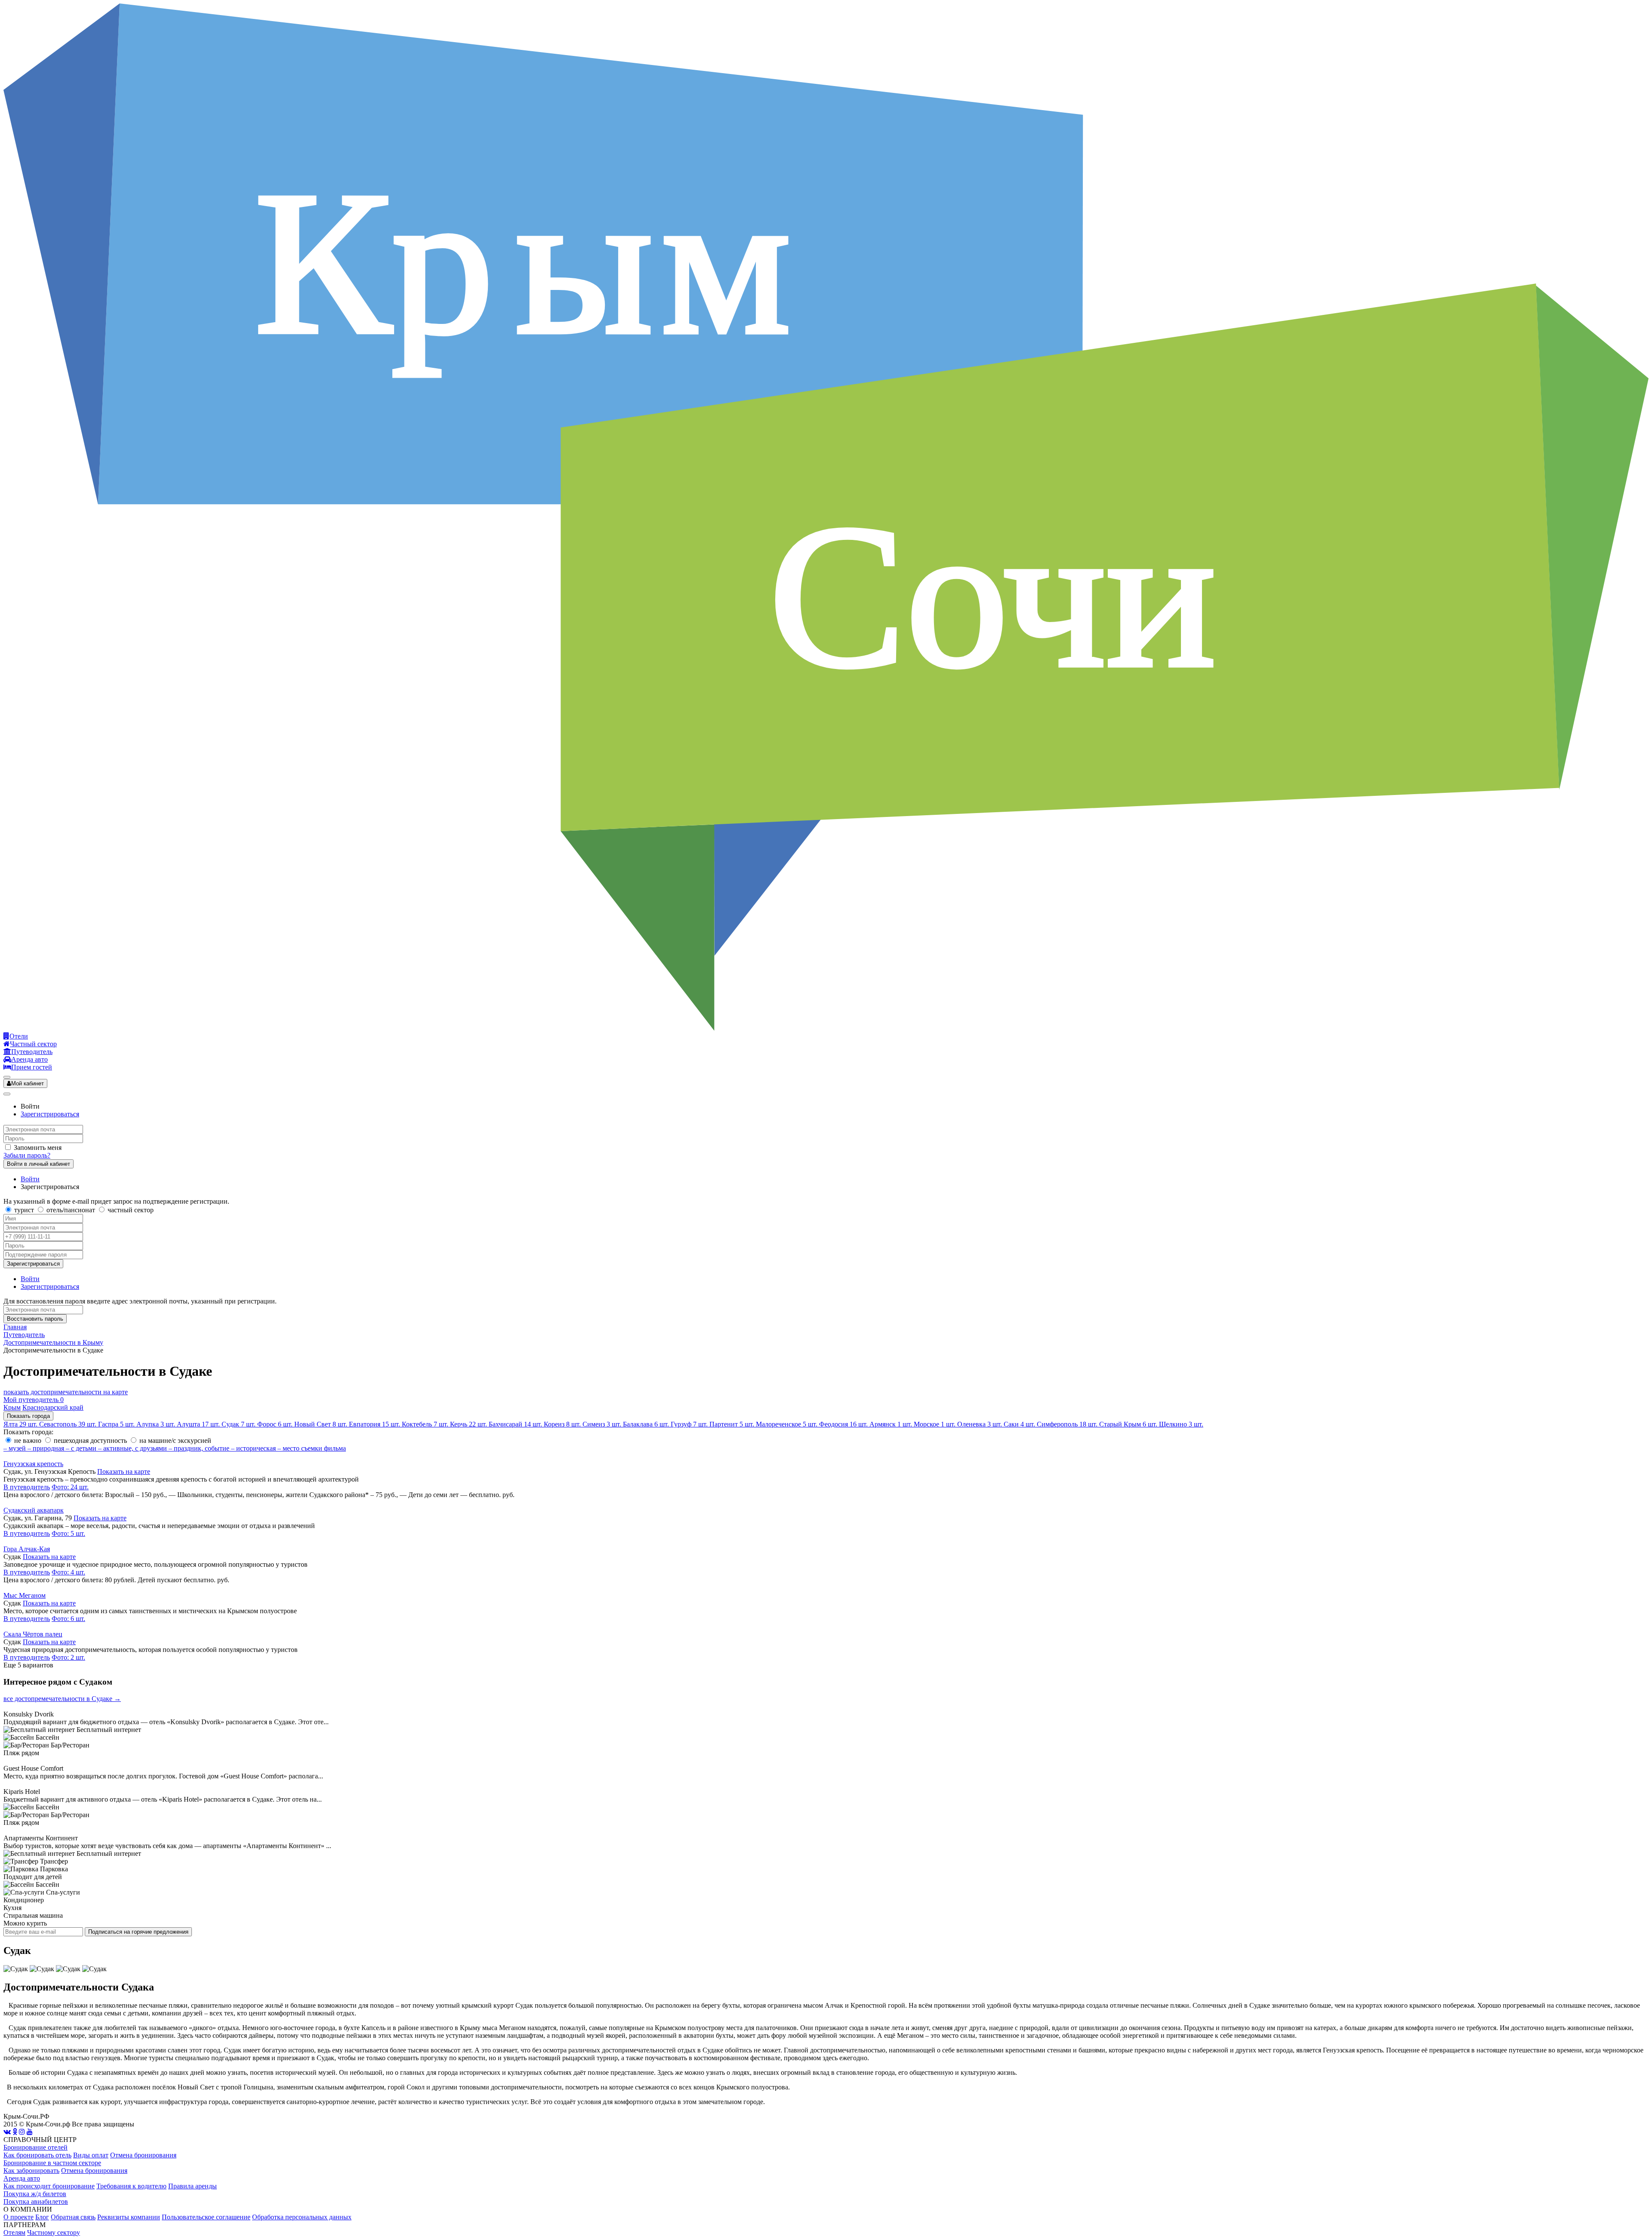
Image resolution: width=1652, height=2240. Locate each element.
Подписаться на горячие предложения (138, 1932)
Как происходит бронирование (49, 2186)
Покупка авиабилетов (36, 2201)
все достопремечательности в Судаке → (62, 1699)
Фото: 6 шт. (68, 1619)
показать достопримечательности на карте (66, 1392)
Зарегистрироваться (50, 1114)
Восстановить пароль (35, 1319)
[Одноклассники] (15, 2132)
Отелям (14, 2232)
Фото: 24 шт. (70, 1487)
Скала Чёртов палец (33, 1634)
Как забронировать (31, 2171)
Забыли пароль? (27, 1155)
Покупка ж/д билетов (35, 2194)
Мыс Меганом (25, 1595)
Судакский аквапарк (34, 1510)
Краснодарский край (53, 1407)
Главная (15, 1327)
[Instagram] (22, 2132)
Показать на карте (124, 1471)
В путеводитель (27, 1487)
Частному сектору (54, 2232)
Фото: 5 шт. (68, 1533)
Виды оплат (91, 2155)
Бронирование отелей (35, 2147)
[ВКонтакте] (7, 2132)
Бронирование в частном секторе (52, 2163)
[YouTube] (30, 2132)
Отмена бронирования (143, 2155)
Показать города (28, 1416)
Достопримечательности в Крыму (53, 1342)
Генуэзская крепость (33, 1464)
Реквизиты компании (129, 2217)
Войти (30, 1179)
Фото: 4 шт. (68, 1572)
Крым (12, 1407)
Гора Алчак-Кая (27, 1549)
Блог (42, 2217)
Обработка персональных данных (302, 2217)
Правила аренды (193, 2186)
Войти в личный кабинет (39, 1164)
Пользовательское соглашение (206, 2217)
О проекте (18, 2217)
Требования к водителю (131, 2186)
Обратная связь (73, 2217)
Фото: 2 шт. (68, 1657)
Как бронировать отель (37, 2155)
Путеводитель (24, 1335)
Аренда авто (22, 2178)
